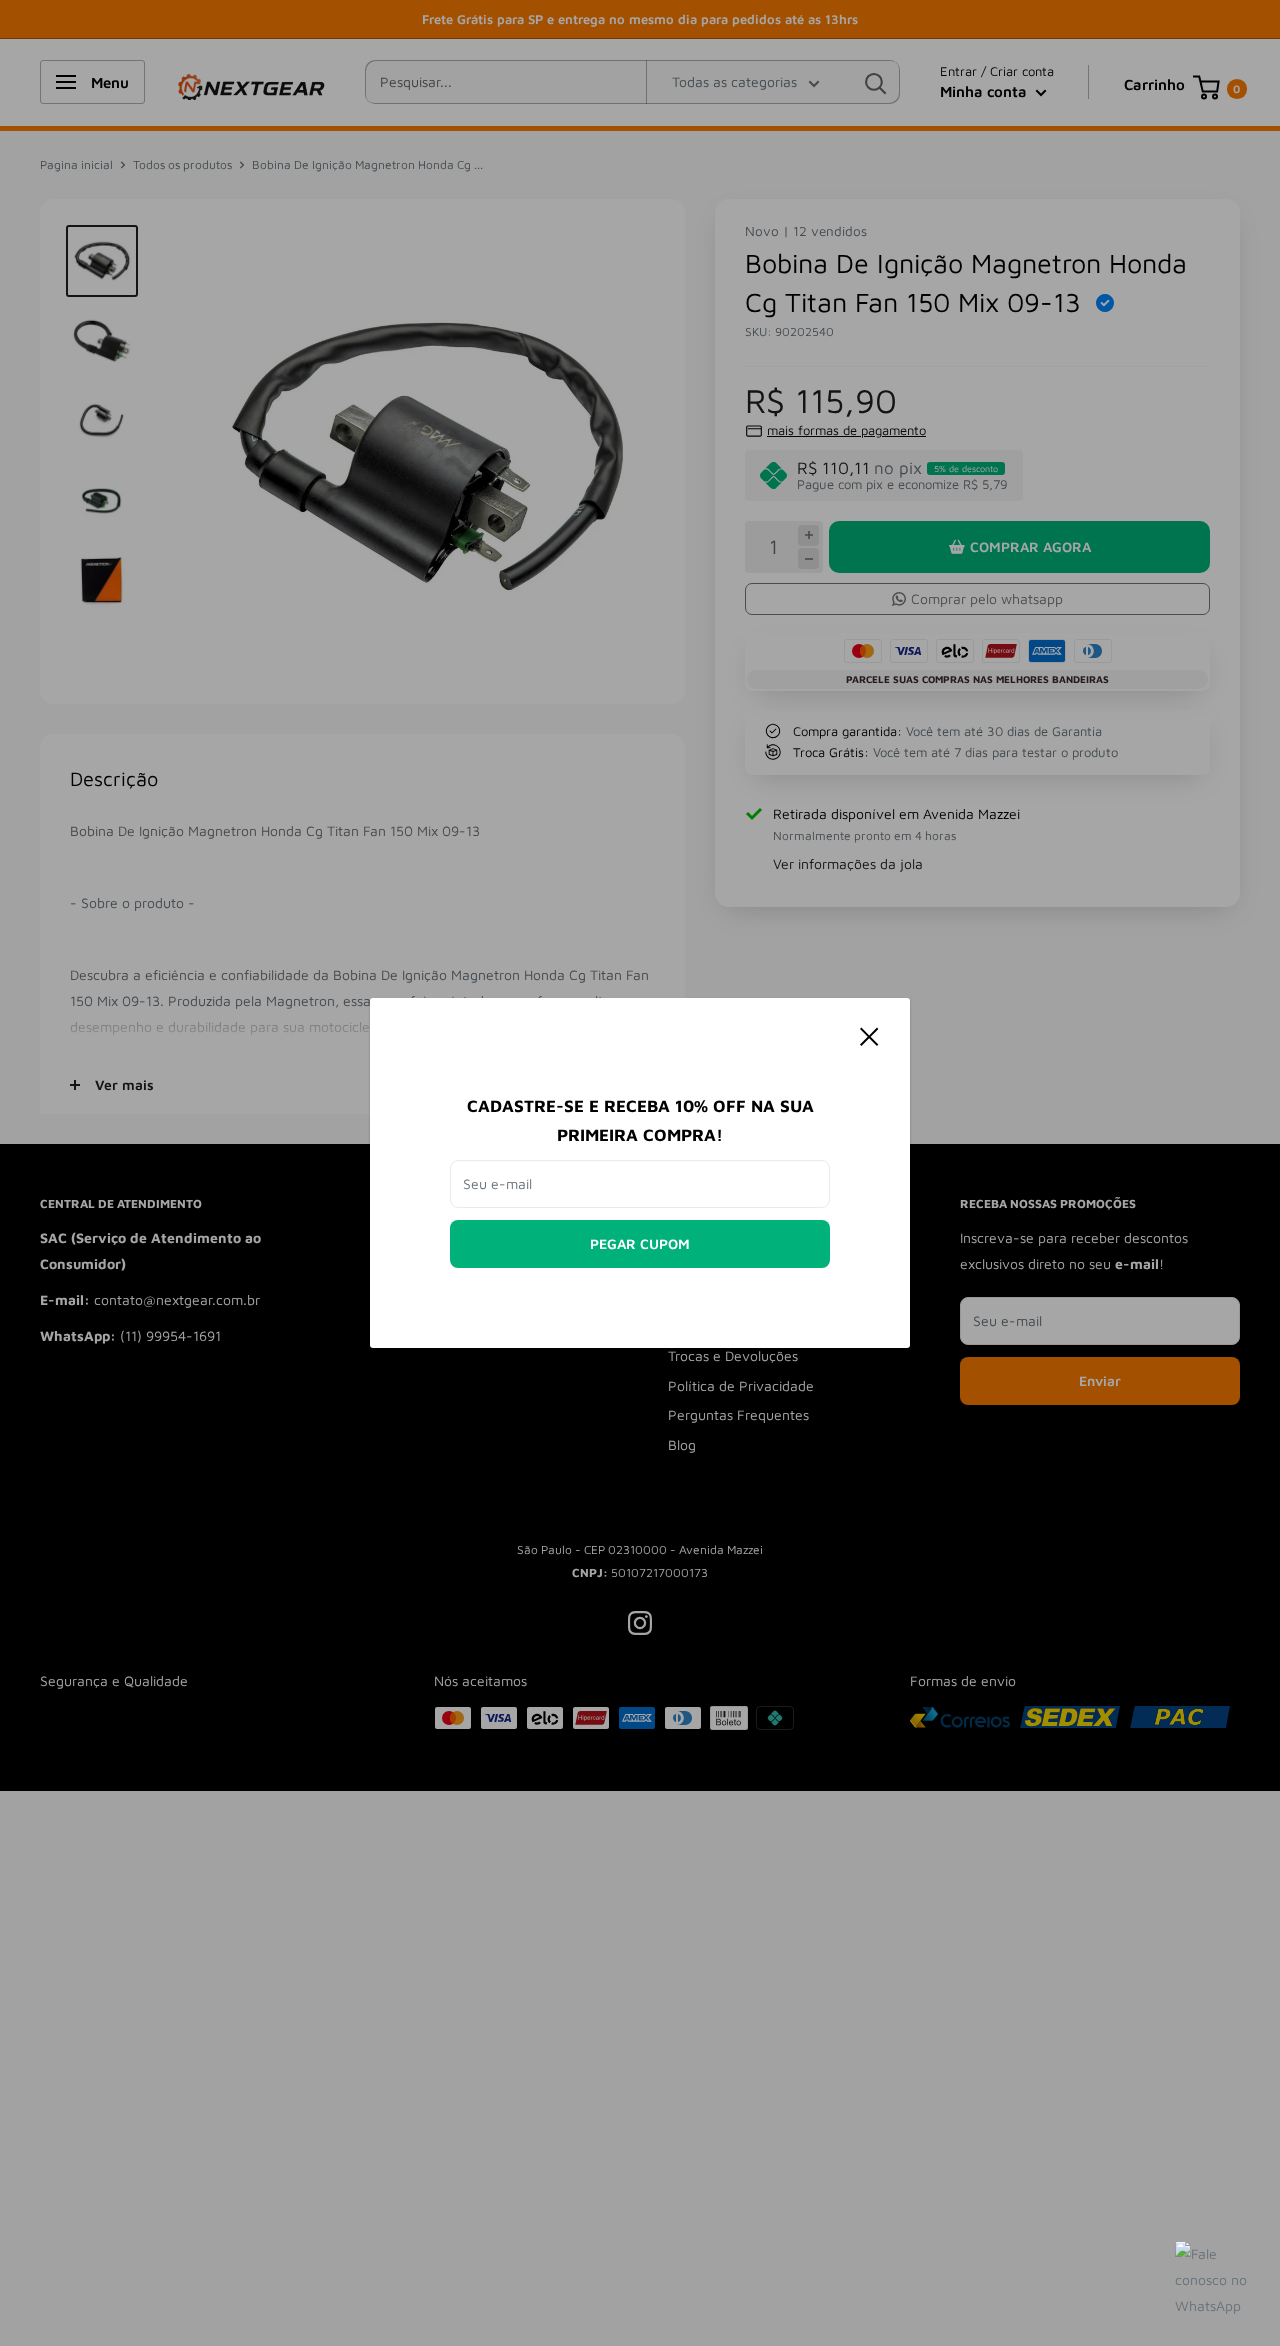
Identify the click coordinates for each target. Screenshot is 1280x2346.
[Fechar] (870, 1035)
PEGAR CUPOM (640, 1243)
